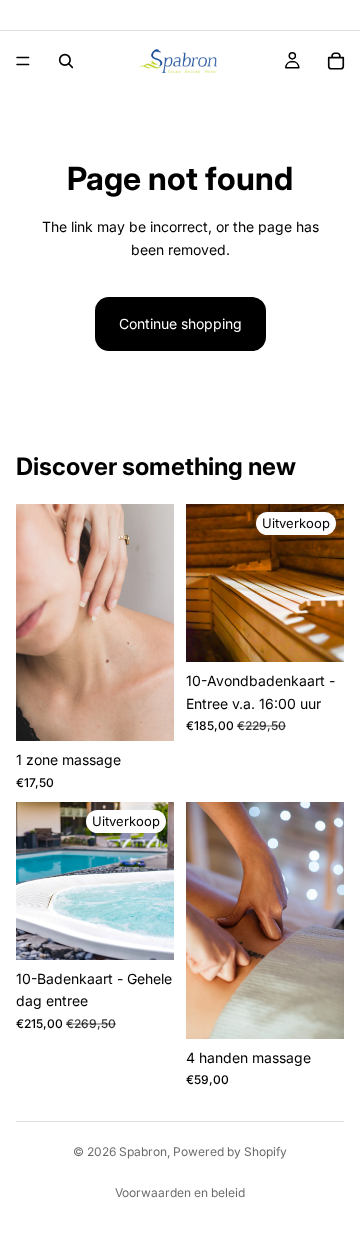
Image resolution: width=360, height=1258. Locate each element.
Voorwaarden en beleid (180, 1192)
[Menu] (23, 61)
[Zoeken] (66, 61)
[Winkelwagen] (336, 61)
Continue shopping (180, 323)
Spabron (143, 1151)
